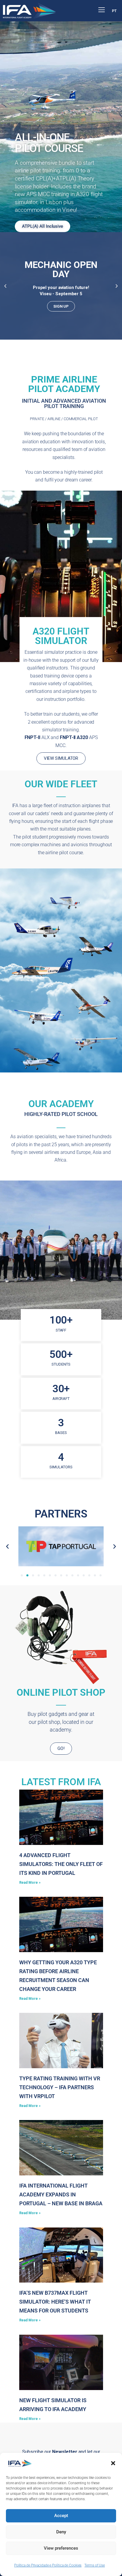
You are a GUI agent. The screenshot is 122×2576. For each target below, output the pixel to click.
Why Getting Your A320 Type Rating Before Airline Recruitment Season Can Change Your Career (58, 1976)
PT (114, 11)
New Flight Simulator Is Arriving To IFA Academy (53, 2405)
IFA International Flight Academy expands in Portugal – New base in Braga (61, 2194)
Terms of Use (95, 2565)
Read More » (30, 1883)
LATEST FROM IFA (61, 1782)
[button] (113, 2463)
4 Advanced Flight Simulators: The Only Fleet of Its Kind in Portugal (61, 1864)
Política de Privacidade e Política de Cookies (48, 2565)
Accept (61, 2516)
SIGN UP (61, 306)
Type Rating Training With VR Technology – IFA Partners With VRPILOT (60, 2087)
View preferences (61, 2548)
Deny (61, 2532)
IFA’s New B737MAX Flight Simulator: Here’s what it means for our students (55, 2302)
